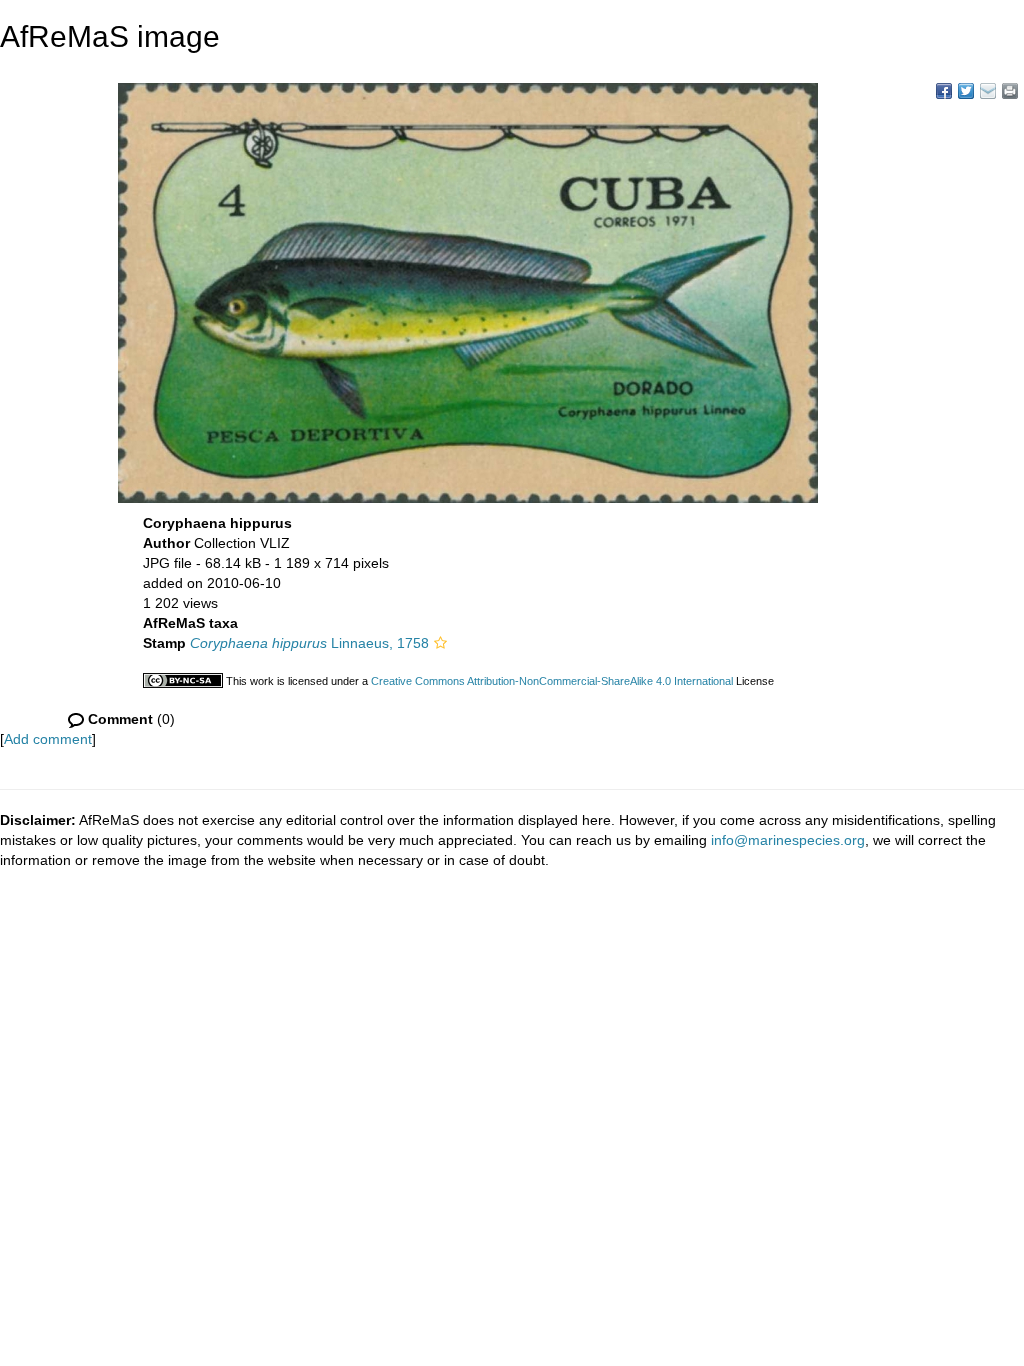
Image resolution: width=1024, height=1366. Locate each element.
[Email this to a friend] (1010, 91)
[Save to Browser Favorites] (988, 91)
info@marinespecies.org (788, 840)
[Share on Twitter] (966, 91)
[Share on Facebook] (944, 91)
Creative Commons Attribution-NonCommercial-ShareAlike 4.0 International (552, 681)
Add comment (48, 739)
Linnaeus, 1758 (309, 643)
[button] (440, 643)
